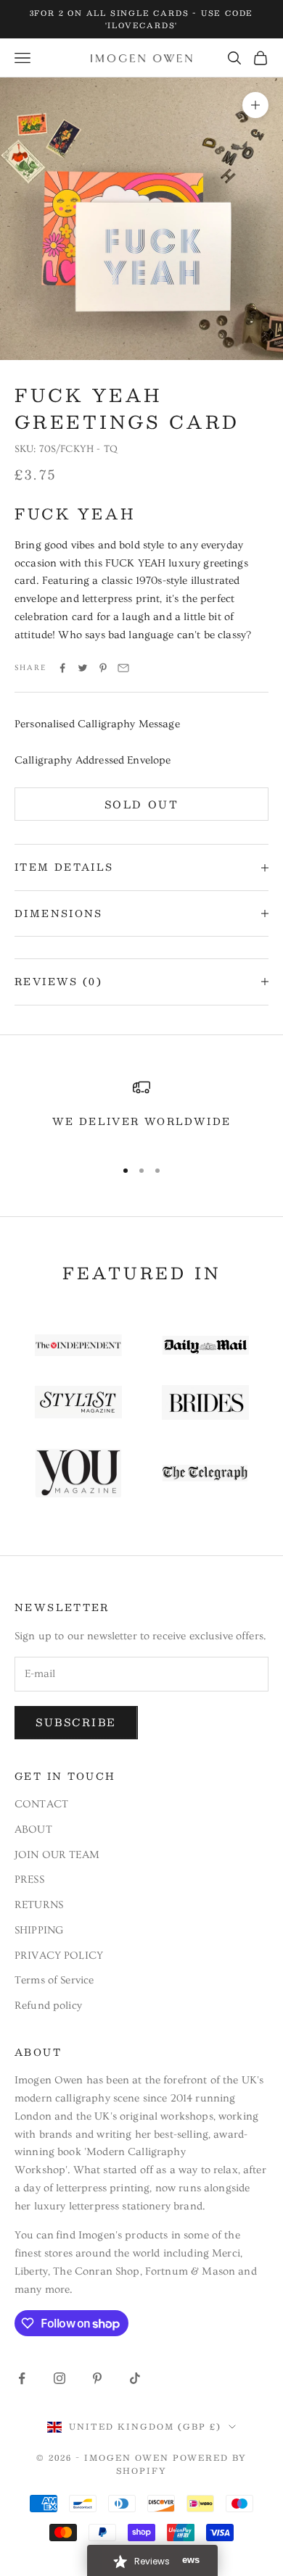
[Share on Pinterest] (103, 668)
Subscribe (76, 1722)
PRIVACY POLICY (59, 1956)
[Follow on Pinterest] (97, 2378)
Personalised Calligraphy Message (97, 724)
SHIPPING (39, 1930)
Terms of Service (54, 1980)
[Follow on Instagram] (60, 2378)
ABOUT (33, 1829)
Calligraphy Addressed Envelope (93, 760)
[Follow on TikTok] (135, 2378)
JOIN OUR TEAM (57, 1855)
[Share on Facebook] (62, 668)
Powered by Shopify (181, 2464)
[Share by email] (123, 668)
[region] (141, 1112)
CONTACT (41, 1804)
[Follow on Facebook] (22, 2378)
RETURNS (39, 1905)
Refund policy (48, 2006)
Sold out (141, 804)
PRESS (29, 1879)
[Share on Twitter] (83, 668)
